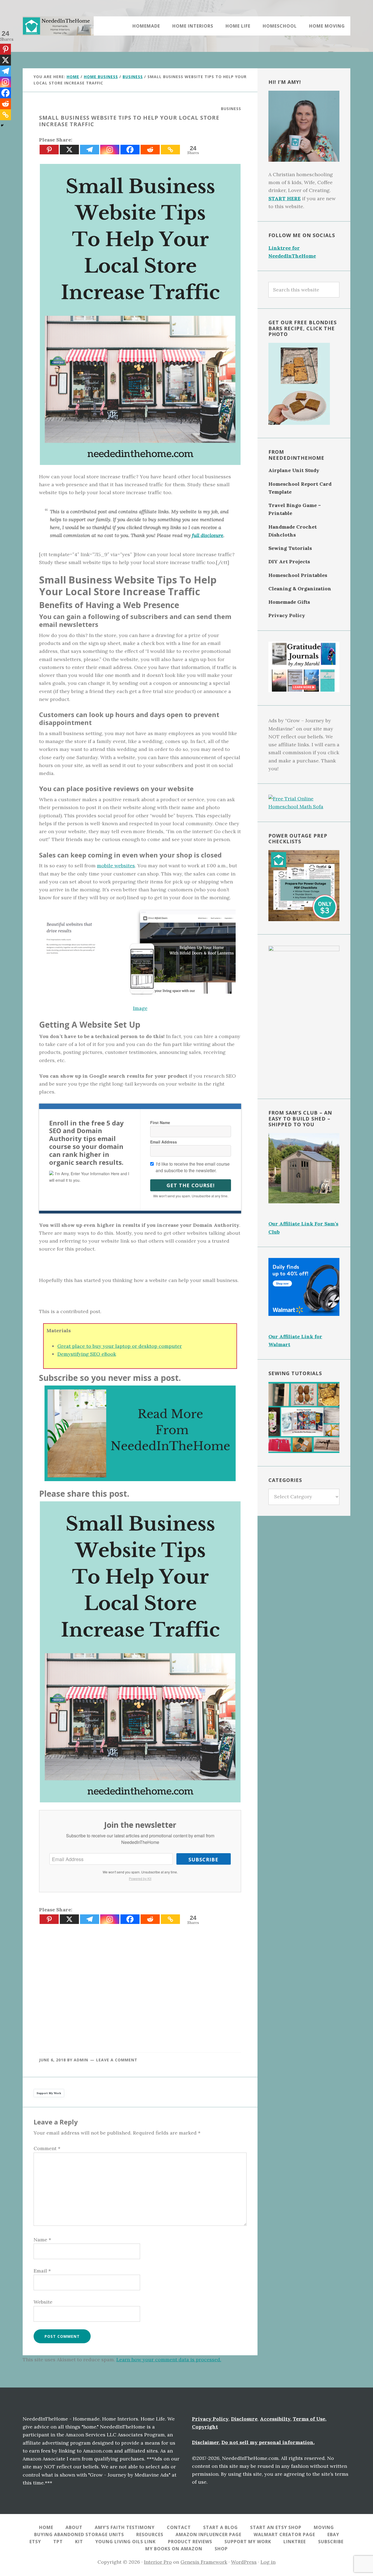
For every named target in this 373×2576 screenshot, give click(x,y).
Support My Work (49, 2093)
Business (231, 109)
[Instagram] (110, 150)
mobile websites (116, 866)
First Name (160, 1122)
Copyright (205, 2427)
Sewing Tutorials (290, 548)
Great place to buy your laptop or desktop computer (120, 1346)
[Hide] (2, 125)
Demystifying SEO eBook (87, 1354)
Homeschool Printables (298, 575)
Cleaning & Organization (300, 589)
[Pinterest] (49, 150)
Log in (268, 2562)
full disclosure (208, 535)
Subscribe (203, 1859)
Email (42, 2271)
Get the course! (191, 1185)
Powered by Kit (140, 1878)
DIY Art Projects (289, 562)
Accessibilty (275, 2419)
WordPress (244, 2562)
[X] (69, 150)
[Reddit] (150, 150)
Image (140, 1008)
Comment (47, 2148)
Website (43, 2302)
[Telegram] (90, 150)
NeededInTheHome (58, 26)
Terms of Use (309, 2419)
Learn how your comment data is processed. (169, 2360)
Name (42, 2240)
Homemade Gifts (289, 602)
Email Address (164, 1142)
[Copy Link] (170, 150)
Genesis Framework (204, 2562)
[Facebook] (130, 150)
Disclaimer (205, 2442)
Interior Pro (158, 2562)
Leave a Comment (117, 2060)
